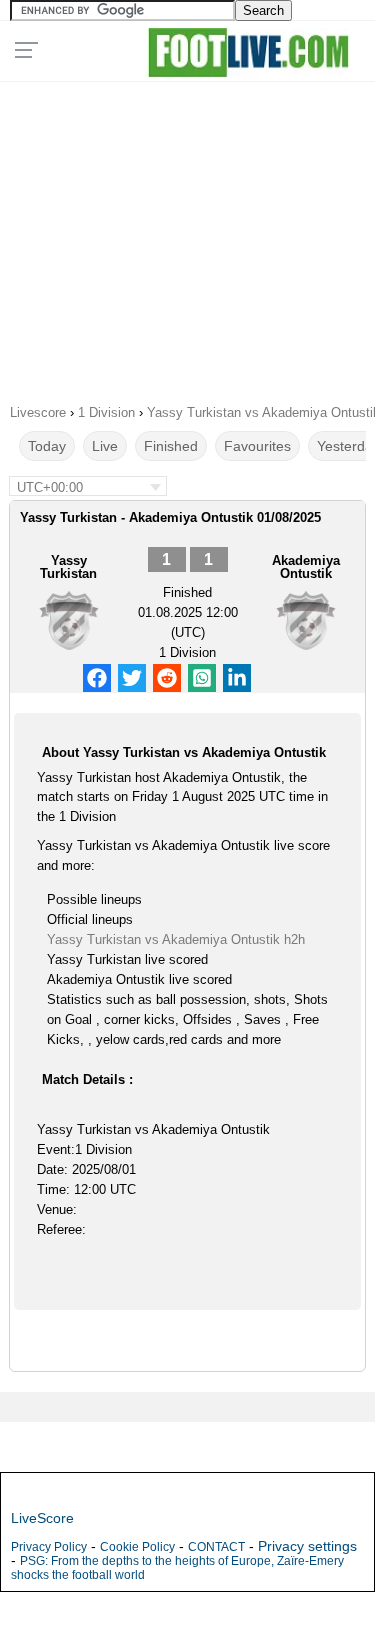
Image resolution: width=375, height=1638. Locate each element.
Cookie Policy (137, 1547)
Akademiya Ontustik (306, 567)
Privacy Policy (49, 1547)
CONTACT (216, 1547)
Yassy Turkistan (68, 567)
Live (105, 446)
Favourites (257, 446)
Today (47, 446)
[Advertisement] (187, 236)
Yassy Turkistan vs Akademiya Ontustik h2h (176, 939)
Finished (171, 446)
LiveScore (42, 1518)
